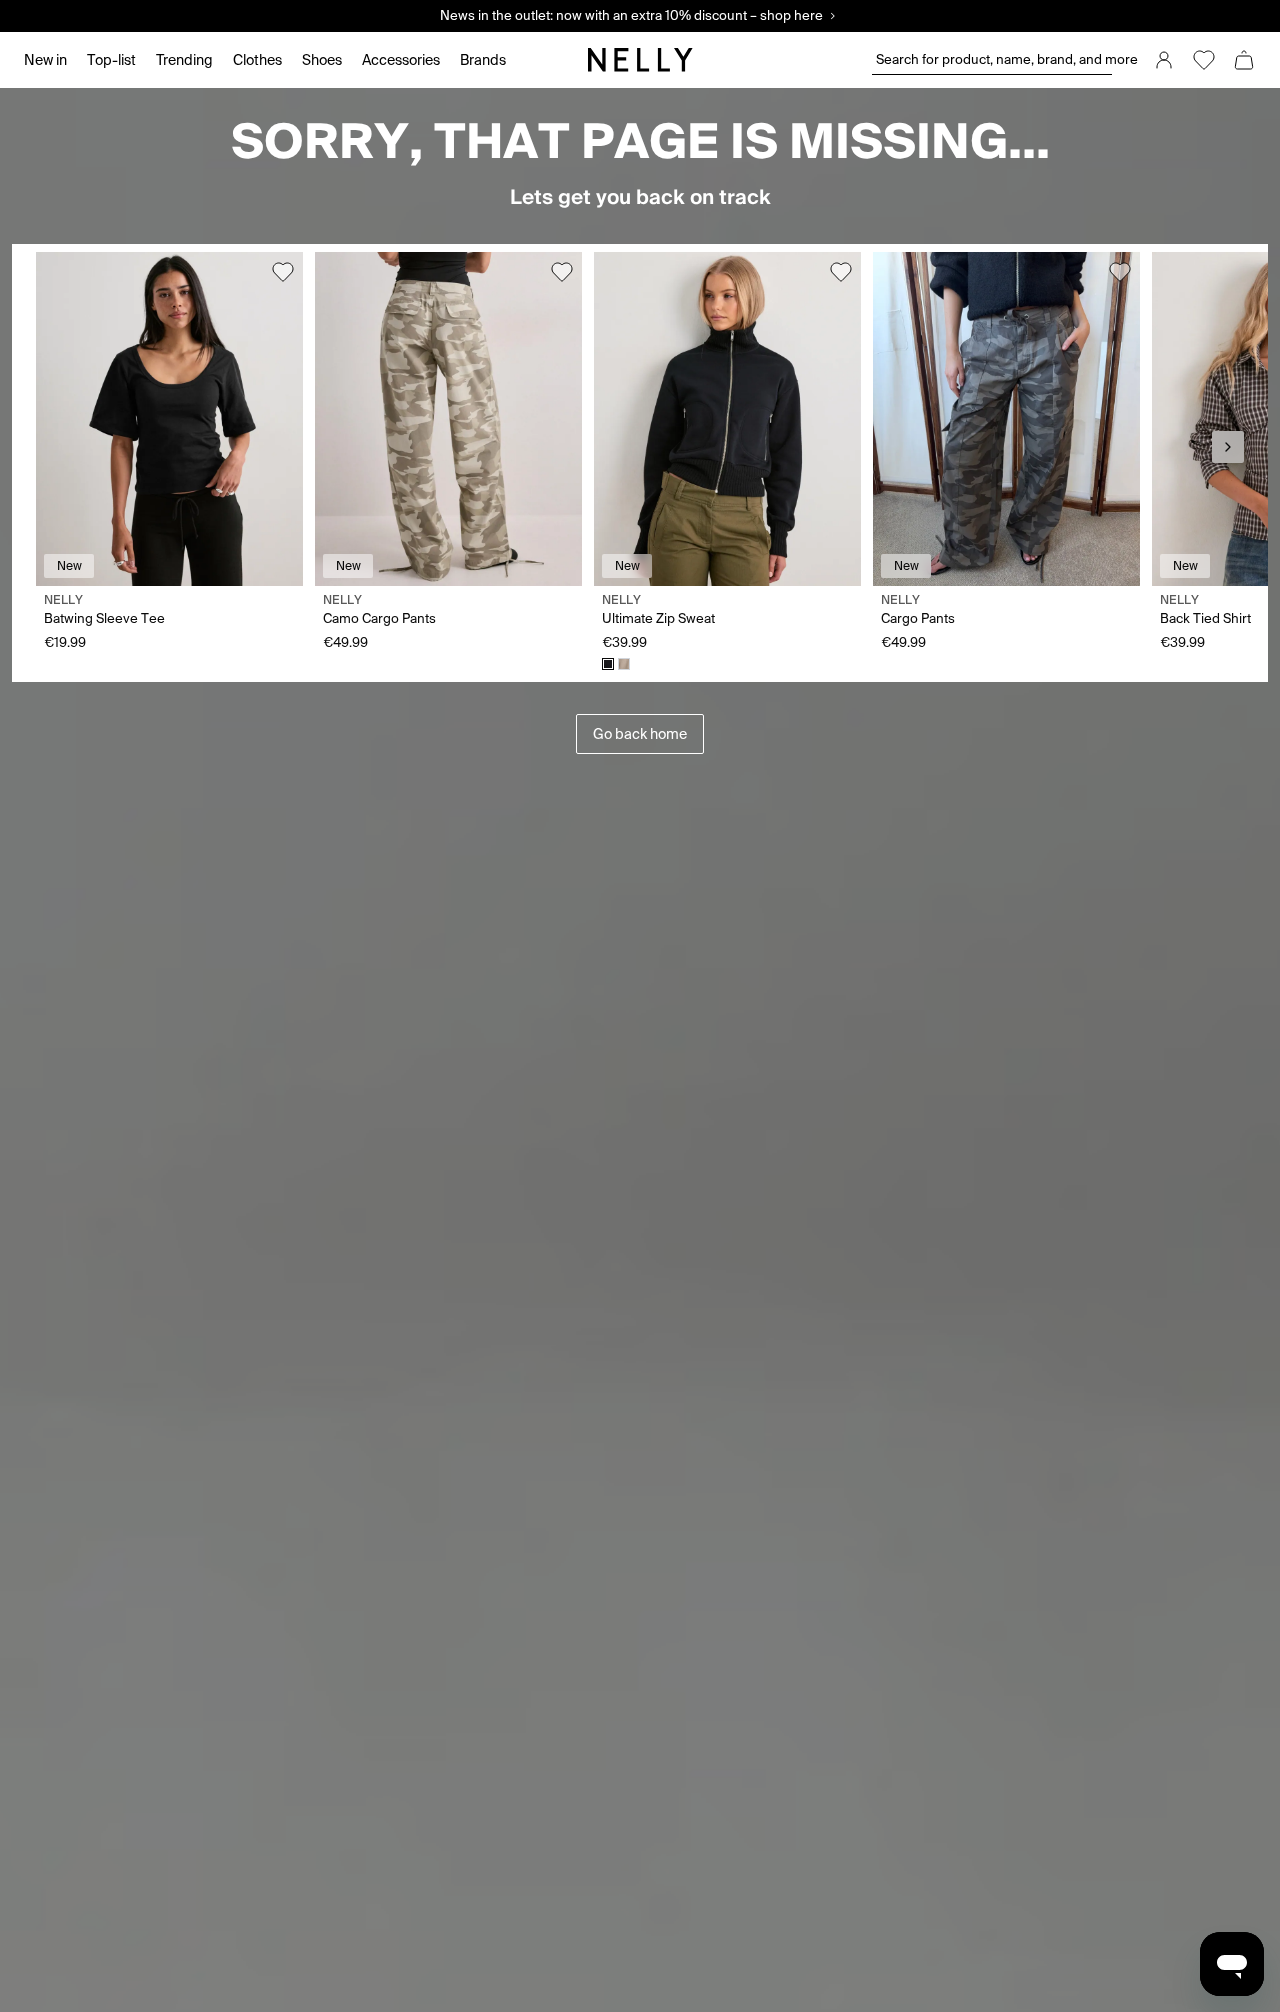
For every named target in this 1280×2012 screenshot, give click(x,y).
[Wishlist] (1204, 60)
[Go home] (640, 60)
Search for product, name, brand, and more (994, 59)
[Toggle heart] (283, 272)
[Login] (1164, 60)
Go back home (640, 734)
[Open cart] (1244, 60)
